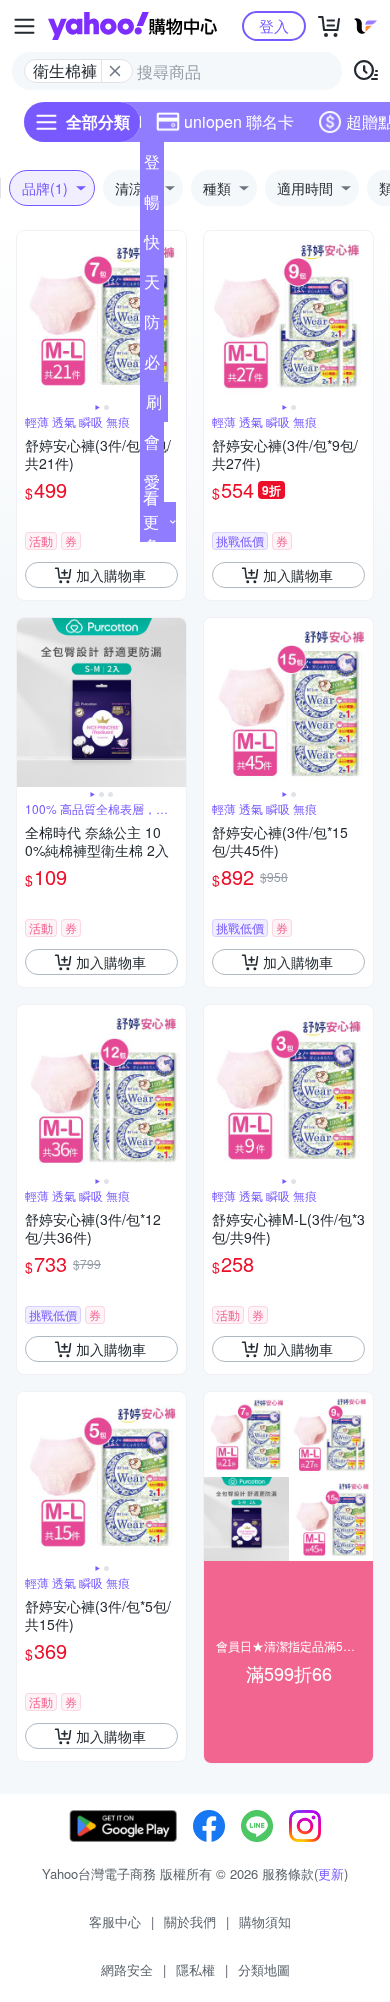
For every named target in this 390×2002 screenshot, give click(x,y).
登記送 (152, 166)
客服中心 (115, 1921)
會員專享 (152, 446)
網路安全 (127, 1969)
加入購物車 (111, 575)
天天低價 (152, 286)
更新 (331, 1873)
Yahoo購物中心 (132, 26)
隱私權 (195, 1969)
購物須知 (265, 1921)
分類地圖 (264, 1969)
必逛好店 (152, 366)
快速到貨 (152, 246)
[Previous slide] (30, 316)
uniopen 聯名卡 (239, 121)
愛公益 (152, 486)
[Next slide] (173, 316)
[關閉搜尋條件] (115, 71)
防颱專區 (152, 326)
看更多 (151, 521)
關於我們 (190, 1921)
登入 (274, 25)
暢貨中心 (152, 206)
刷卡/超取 (154, 406)
